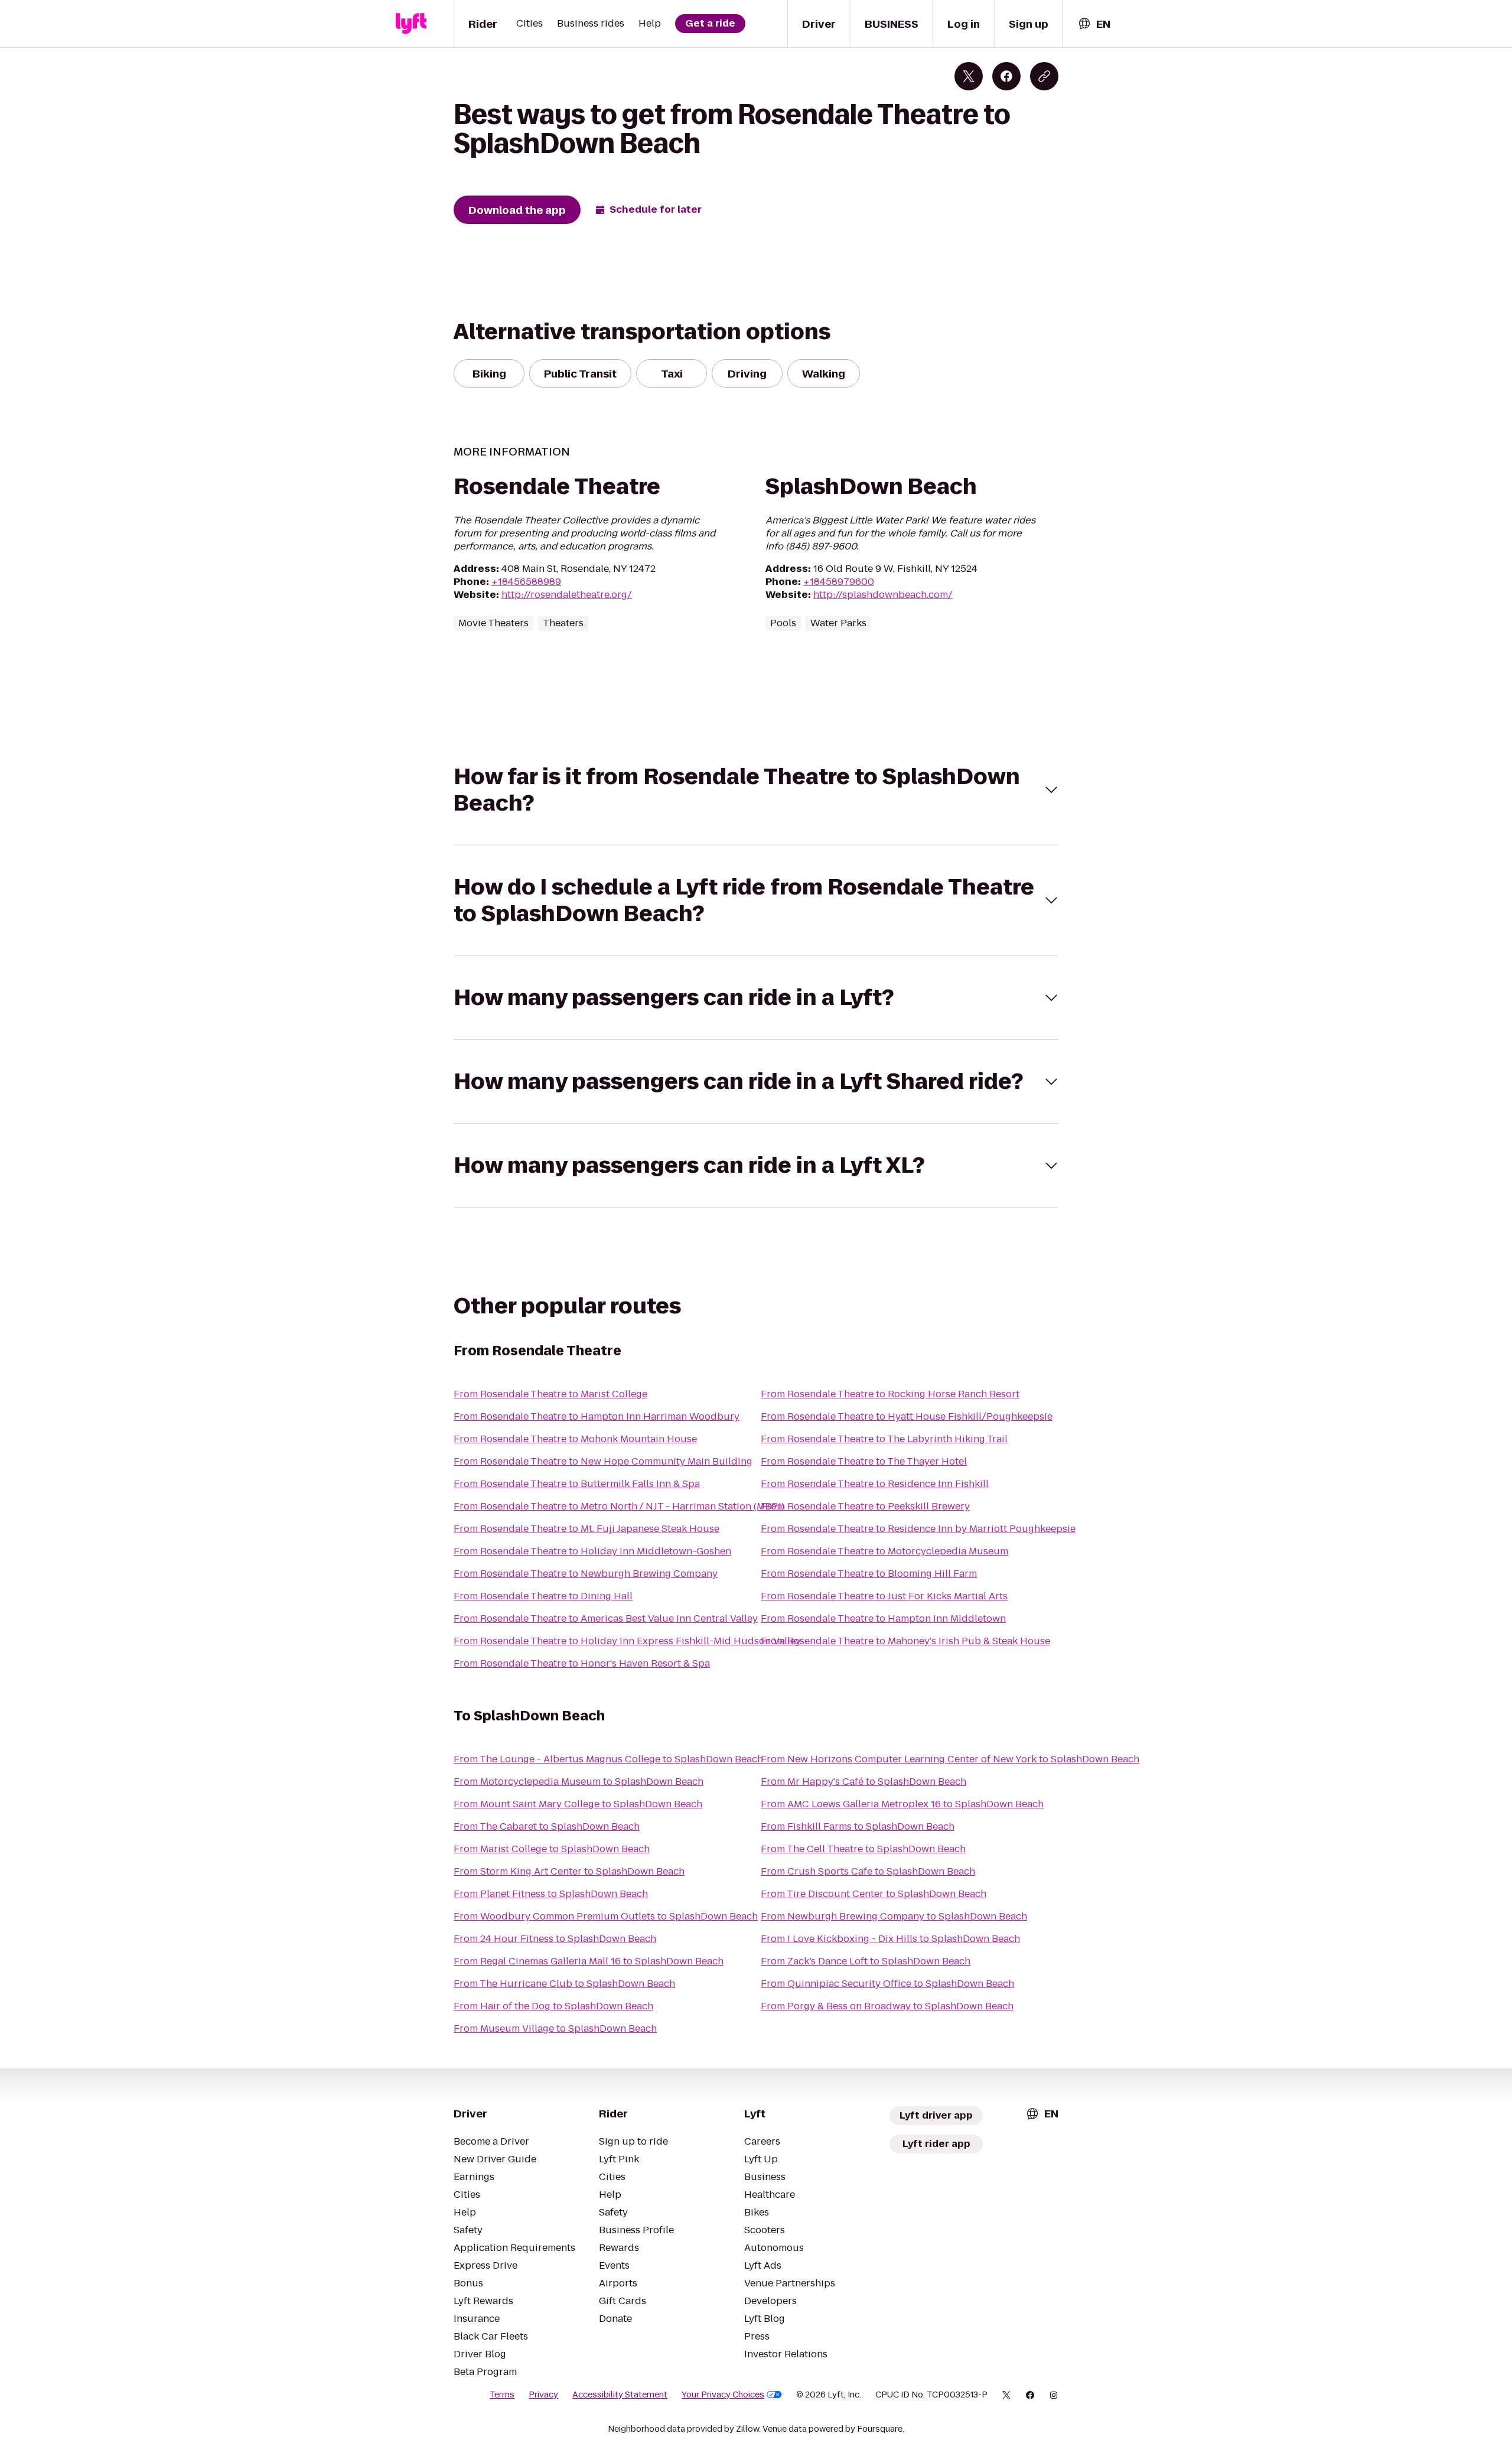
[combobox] (1094, 24)
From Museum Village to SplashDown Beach (555, 2029)
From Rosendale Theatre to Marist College (550, 1394)
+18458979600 (839, 582)
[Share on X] (969, 76)
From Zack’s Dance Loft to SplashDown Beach (866, 1961)
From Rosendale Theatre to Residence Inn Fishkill (875, 1484)
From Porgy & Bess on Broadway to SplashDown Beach (887, 2006)
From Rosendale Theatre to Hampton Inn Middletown (883, 1618)
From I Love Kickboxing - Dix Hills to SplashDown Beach (890, 1939)
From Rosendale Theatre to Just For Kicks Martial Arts (884, 1596)
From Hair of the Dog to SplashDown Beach (553, 2006)
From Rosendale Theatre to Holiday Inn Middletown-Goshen (592, 1551)
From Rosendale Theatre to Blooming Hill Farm (869, 1574)
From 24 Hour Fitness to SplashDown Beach (555, 1939)
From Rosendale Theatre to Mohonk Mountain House (575, 1439)
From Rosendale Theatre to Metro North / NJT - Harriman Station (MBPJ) (619, 1506)
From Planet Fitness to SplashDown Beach (551, 1894)
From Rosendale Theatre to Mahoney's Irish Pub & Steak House (905, 1641)
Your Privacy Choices (723, 2395)
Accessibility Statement (620, 2395)
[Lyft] (411, 24)
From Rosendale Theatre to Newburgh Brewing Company (586, 1574)
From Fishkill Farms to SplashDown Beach (858, 1826)
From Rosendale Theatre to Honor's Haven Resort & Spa (582, 1663)
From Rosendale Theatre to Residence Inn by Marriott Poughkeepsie (918, 1529)
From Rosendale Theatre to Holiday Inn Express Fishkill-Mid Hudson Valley (627, 1641)
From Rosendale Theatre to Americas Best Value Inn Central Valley (606, 1618)
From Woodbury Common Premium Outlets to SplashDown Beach (606, 1916)
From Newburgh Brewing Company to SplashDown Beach (894, 1916)
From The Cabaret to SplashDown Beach (547, 1826)
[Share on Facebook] (1006, 76)
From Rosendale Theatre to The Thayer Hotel (864, 1461)
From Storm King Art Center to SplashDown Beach (569, 1871)
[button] (756, 790)
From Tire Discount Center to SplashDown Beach (874, 1894)
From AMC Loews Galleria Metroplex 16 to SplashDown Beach (902, 1804)
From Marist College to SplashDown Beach (552, 1849)
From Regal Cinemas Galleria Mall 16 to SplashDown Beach (589, 1961)
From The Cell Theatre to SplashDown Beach (863, 1849)
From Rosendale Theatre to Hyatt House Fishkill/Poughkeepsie (907, 1416)
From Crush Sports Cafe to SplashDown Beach (868, 1871)
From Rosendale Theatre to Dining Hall (543, 1596)
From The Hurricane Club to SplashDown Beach (564, 1984)
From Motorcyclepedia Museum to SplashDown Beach (579, 1782)
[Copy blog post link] (1044, 76)
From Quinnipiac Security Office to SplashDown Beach (887, 1984)
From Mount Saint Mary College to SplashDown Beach (578, 1804)
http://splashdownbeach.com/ (883, 595)
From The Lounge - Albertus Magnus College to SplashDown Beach (608, 1759)
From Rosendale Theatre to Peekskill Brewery (865, 1506)
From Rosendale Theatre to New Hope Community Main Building (603, 1461)
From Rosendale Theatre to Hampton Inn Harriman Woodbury (597, 1416)
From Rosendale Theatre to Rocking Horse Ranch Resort (890, 1394)
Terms (502, 2395)
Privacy (543, 2395)
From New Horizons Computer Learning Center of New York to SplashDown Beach (950, 1759)
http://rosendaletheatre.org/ (567, 595)
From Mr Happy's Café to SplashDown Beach (863, 1782)
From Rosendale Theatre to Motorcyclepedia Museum (884, 1551)
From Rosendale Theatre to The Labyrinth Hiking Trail (884, 1439)
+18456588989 (526, 582)
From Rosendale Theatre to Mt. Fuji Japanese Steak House (586, 1529)
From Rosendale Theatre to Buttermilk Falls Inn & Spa (577, 1484)
